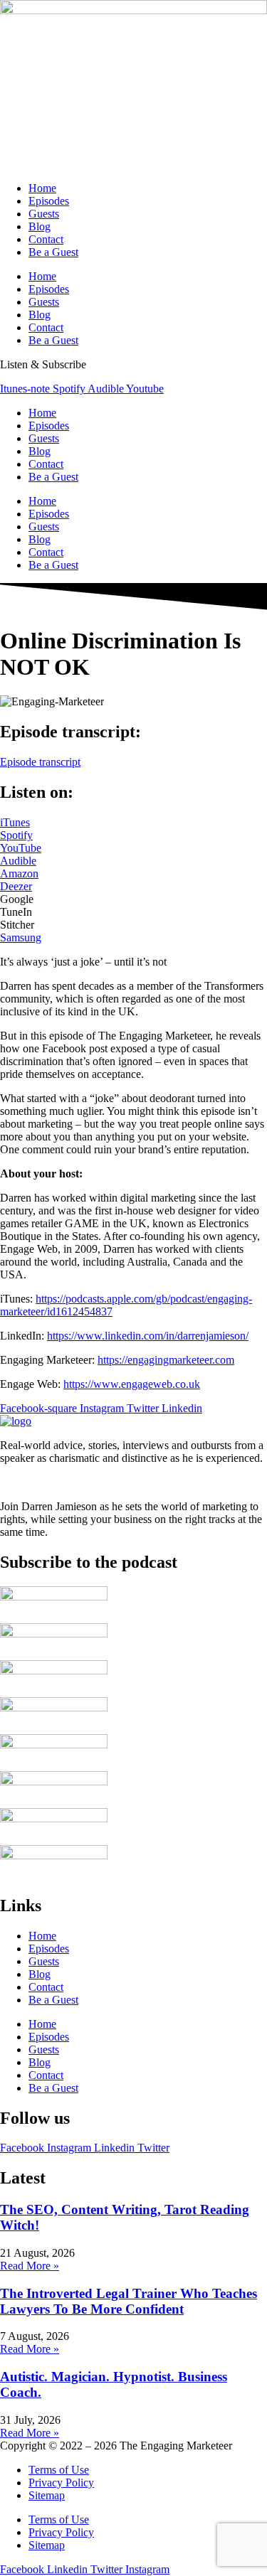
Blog (40, 226)
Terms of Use (59, 2470)
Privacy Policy (61, 2483)
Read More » (30, 2266)
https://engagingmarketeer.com (166, 1360)
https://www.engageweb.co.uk (132, 1384)
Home (42, 188)
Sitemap (47, 2495)
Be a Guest (53, 252)
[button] (17, 899)
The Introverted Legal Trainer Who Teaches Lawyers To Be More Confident (129, 2301)
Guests (44, 214)
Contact (46, 239)
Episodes (49, 201)
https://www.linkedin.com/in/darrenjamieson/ (148, 1336)
